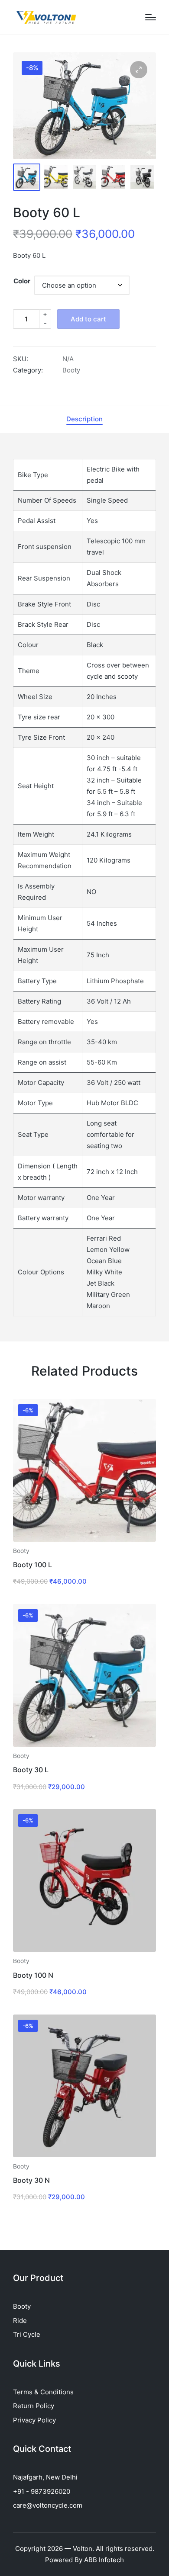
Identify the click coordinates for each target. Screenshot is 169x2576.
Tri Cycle (27, 2334)
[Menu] (151, 17)
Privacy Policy (34, 2420)
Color (22, 281)
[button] (139, 70)
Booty (71, 370)
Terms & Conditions (43, 2392)
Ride (20, 2321)
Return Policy (34, 2406)
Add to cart (88, 319)
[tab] (84, 419)
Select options (84, 1541)
